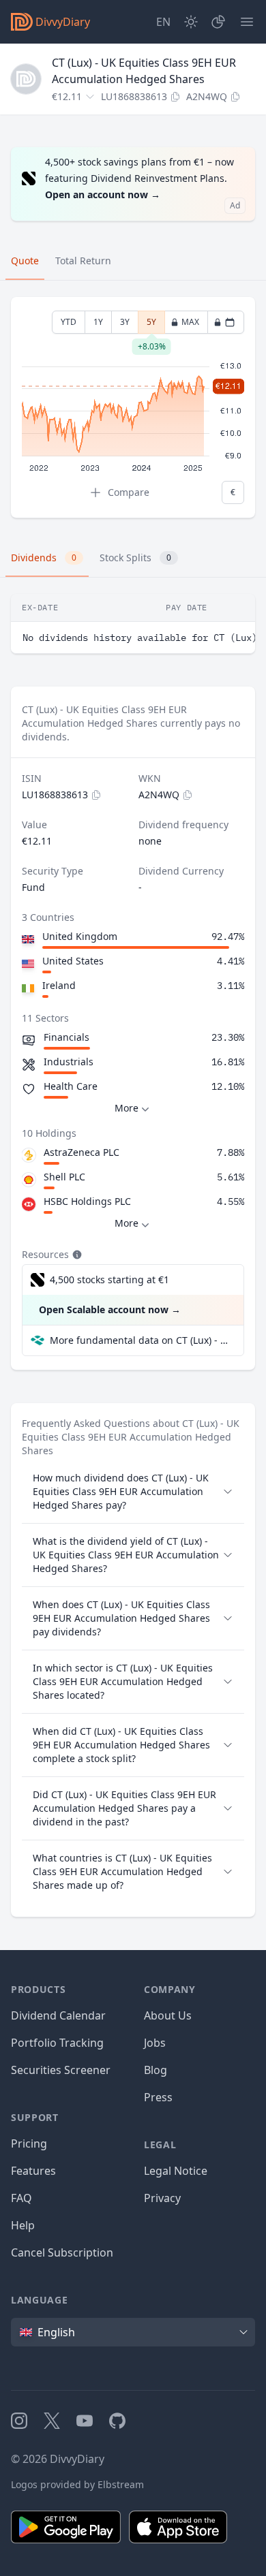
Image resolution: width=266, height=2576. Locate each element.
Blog (156, 2070)
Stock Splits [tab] (135, 557)
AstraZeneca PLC (82, 1152)
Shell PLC (64, 1177)
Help (23, 2225)
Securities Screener (61, 2070)
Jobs (155, 2043)
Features (33, 2171)
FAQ (21, 2198)
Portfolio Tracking (57, 2043)
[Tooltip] (76, 1255)
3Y (125, 322)
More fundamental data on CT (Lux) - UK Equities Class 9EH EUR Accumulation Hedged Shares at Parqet (141, 1340)
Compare (129, 492)
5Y (151, 325)
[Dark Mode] (191, 22)
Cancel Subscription (62, 2252)
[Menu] (247, 22)
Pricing (29, 2143)
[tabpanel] (133, 408)
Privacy (162, 2198)
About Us (168, 2015)
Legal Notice (176, 2171)
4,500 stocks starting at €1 (109, 1279)
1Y (98, 322)
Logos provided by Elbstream (77, 2484)
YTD (69, 322)
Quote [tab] (25, 261)
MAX (190, 322)
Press (158, 2097)
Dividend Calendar (58, 2015)
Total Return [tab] (83, 261)
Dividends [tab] (44, 557)
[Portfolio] (218, 22)
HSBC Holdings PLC (87, 1201)
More (127, 1108)
